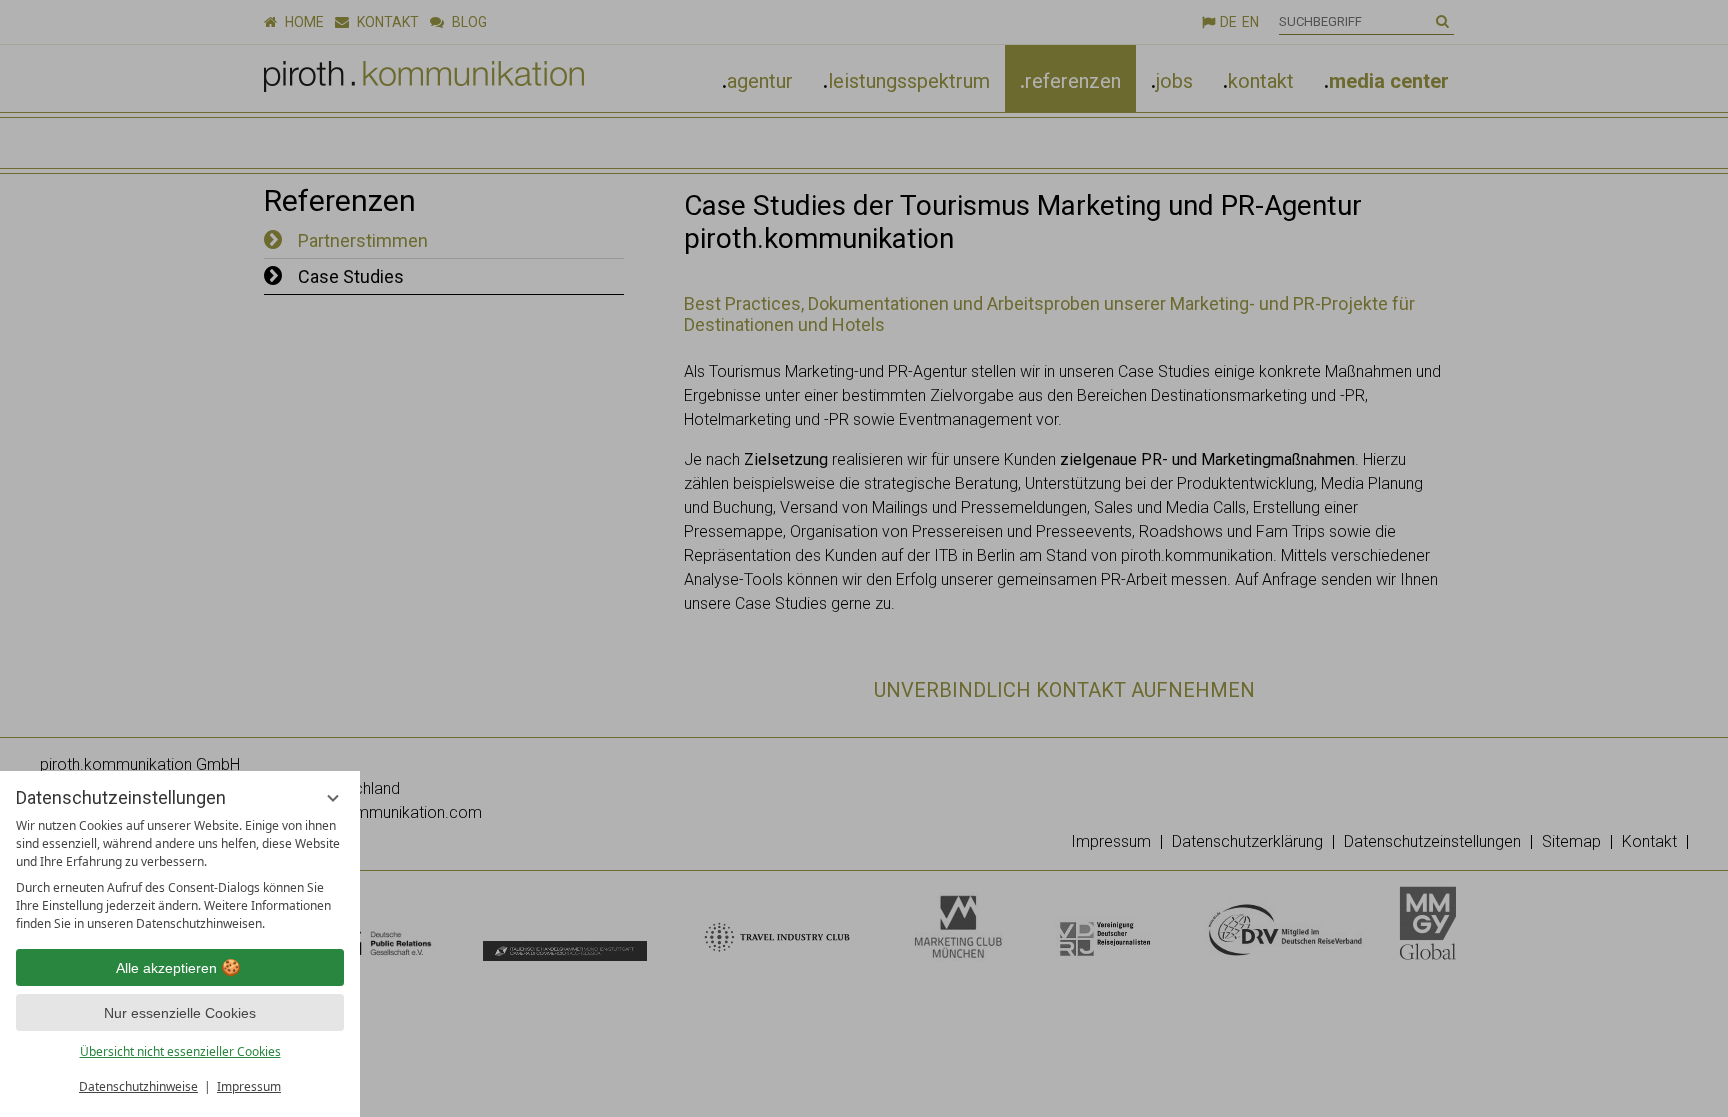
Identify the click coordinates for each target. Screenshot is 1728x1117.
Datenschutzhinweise (138, 1086)
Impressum (249, 1086)
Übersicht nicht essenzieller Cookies (180, 1051)
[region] (180, 875)
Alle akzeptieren (166, 968)
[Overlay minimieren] (333, 798)
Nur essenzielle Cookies (180, 1013)
